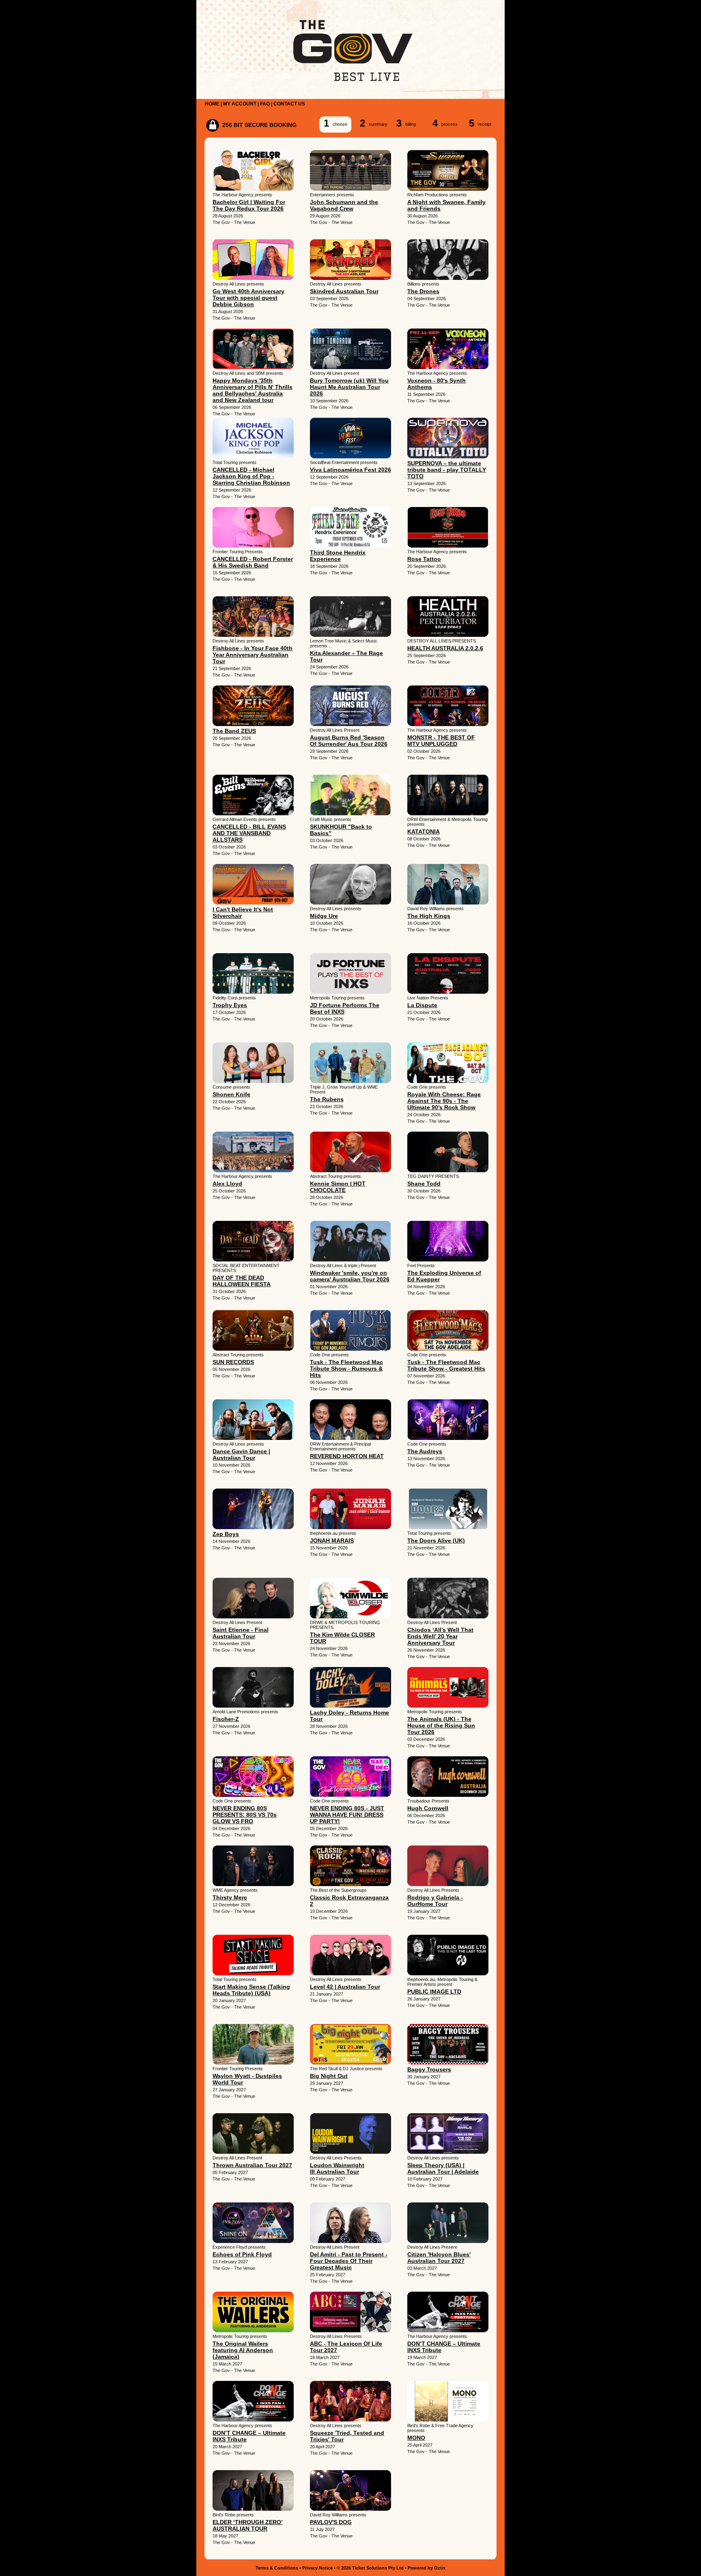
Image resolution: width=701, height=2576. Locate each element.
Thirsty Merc (230, 1897)
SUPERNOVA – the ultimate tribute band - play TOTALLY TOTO (447, 470)
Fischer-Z (226, 1719)
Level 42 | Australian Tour (345, 1987)
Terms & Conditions (277, 2568)
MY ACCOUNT (240, 104)
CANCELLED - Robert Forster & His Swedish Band (253, 562)
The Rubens (327, 1099)
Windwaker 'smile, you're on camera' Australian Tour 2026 (350, 1276)
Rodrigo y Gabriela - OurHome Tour (435, 1901)
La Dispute (422, 1005)
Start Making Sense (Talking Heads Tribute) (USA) (251, 1990)
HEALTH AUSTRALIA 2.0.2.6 (445, 648)
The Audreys (425, 1451)
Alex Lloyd (227, 1184)
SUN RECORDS (233, 1362)
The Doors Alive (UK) (436, 1540)
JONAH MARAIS (332, 1540)
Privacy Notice (317, 2568)
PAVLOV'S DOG (331, 2522)
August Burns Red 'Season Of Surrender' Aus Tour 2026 (349, 741)
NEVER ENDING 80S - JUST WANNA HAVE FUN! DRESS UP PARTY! (347, 1815)
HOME (212, 104)
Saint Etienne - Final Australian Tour (241, 1633)
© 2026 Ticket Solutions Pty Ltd (370, 2568)
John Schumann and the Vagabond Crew (344, 205)
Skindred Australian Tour (344, 291)
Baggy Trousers (429, 2069)
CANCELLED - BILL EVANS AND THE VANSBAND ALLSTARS (249, 833)
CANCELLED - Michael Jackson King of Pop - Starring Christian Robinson (251, 476)
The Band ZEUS (234, 731)
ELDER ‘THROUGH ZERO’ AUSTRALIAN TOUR (248, 2525)
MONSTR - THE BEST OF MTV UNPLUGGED (441, 741)
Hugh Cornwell (428, 1808)
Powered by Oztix (427, 2568)
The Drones (423, 291)
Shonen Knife (231, 1094)
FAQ (265, 104)
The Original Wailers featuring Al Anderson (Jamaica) (243, 2350)
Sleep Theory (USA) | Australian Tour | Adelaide (443, 2168)
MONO (416, 2438)
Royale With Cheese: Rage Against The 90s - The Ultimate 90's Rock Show (444, 1101)
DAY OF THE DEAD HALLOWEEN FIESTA (242, 1281)
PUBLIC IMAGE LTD (434, 1992)
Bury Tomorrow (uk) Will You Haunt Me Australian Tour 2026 (349, 387)
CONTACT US (289, 104)
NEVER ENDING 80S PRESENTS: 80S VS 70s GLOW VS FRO (245, 1815)
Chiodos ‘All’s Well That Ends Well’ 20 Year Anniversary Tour (440, 1636)
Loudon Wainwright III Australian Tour (337, 2168)
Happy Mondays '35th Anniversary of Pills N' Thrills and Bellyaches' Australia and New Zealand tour (253, 390)
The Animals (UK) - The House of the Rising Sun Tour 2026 (441, 1725)
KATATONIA (424, 831)
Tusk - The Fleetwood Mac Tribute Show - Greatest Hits (446, 1365)
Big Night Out (329, 2076)
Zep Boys (226, 1534)
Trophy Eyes (230, 1005)
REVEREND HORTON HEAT (347, 1456)
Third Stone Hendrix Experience (338, 556)
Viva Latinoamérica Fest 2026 (350, 470)
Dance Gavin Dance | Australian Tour (241, 1455)
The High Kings (429, 916)
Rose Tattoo (424, 559)
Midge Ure (324, 916)
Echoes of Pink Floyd (242, 2254)
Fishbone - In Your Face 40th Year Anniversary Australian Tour (253, 655)
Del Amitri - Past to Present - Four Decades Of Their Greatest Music (349, 2261)
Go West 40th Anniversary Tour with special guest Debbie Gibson (248, 298)
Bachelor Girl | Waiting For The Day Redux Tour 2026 (249, 205)
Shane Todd (424, 1184)
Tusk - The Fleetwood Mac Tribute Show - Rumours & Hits (346, 1369)
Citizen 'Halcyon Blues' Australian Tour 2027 (439, 2258)
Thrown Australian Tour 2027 (252, 2165)
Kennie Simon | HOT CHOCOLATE (338, 1187)
